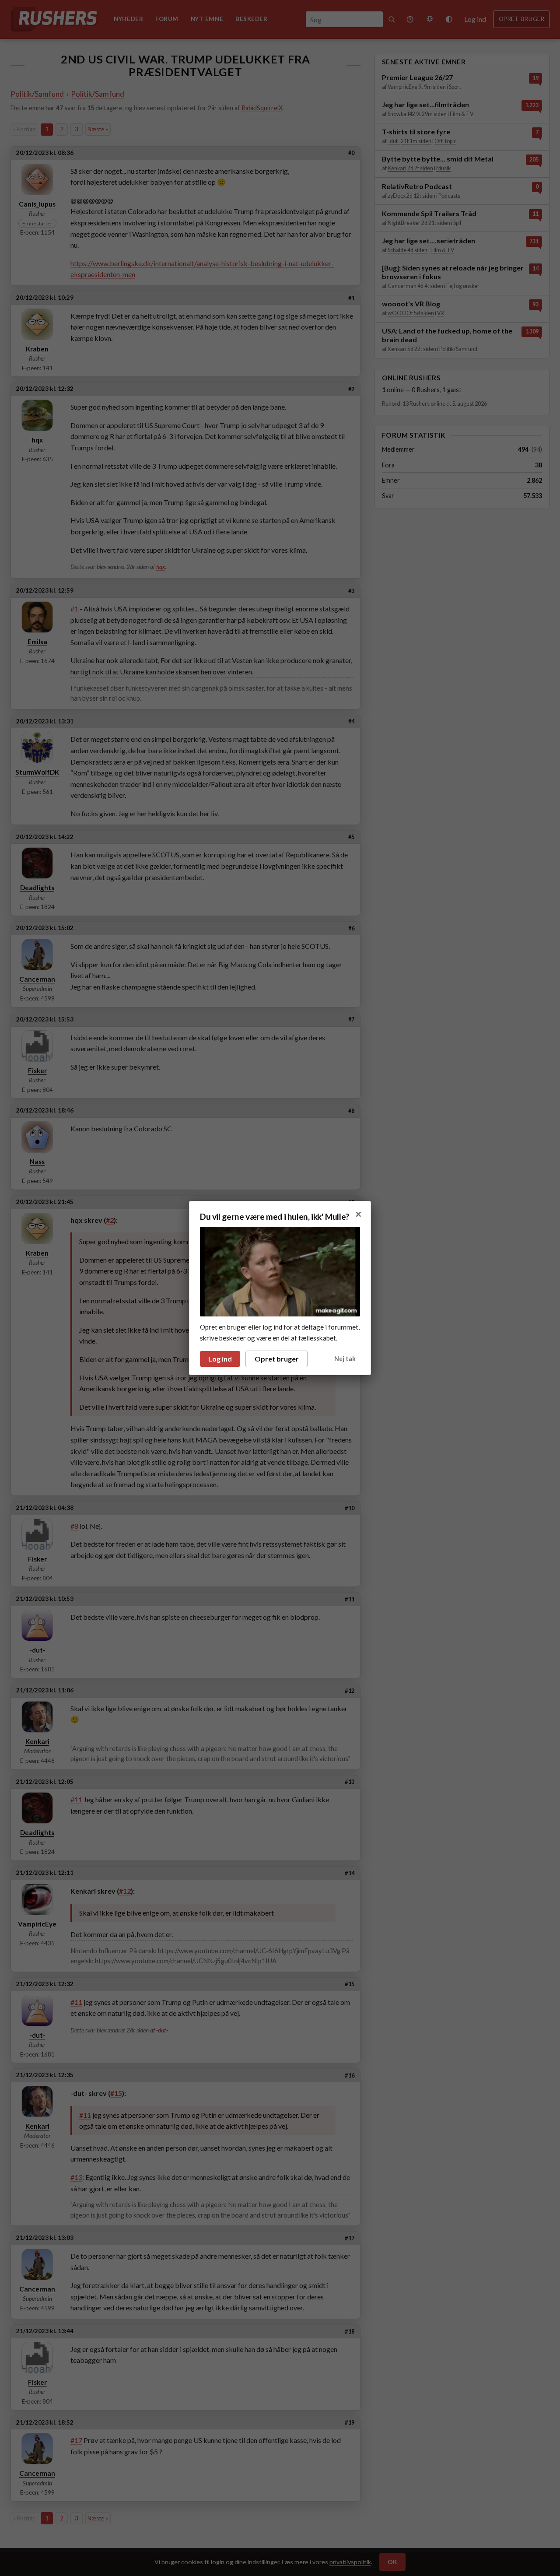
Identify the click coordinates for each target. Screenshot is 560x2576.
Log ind (220, 1359)
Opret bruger (277, 1359)
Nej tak (345, 1359)
